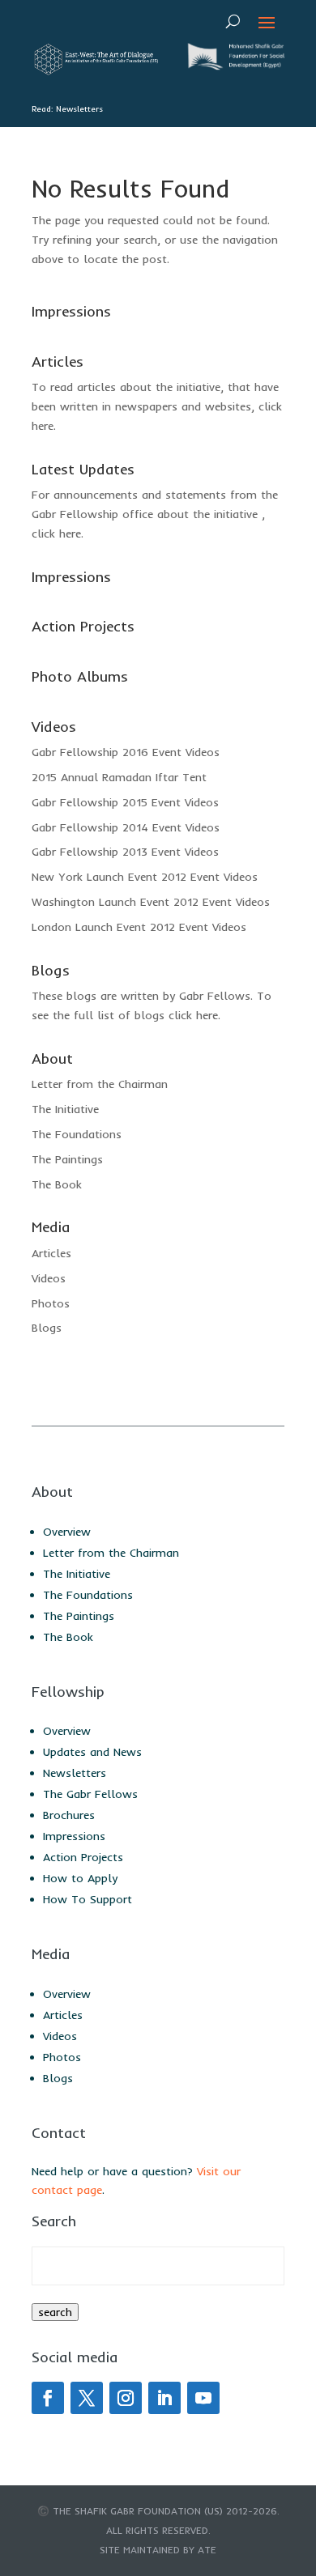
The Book (57, 1184)
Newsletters (75, 1773)
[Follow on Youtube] (203, 2398)
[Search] (233, 21)
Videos (49, 1278)
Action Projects (83, 1857)
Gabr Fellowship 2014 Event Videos (126, 827)
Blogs (47, 1328)
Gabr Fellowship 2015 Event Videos (125, 802)
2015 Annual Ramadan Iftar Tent (119, 777)
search (55, 2312)
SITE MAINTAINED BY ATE (158, 2550)
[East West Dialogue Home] (95, 71)
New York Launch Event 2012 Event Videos (145, 877)
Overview (67, 1532)
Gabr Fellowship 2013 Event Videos (125, 852)
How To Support (88, 1899)
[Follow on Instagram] (126, 2398)
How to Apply (80, 1878)
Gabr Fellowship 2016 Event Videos (126, 752)
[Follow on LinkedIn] (164, 2398)
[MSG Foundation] (234, 66)
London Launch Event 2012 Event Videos (139, 927)
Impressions (74, 1836)
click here (56, 533)
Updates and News (92, 1752)
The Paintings (67, 1159)
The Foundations (77, 1134)
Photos (51, 1303)
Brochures (69, 1815)
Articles (51, 1253)
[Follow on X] (87, 2398)
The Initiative (65, 1109)
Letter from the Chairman (100, 1084)
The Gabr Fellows (90, 1794)
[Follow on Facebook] (48, 2398)
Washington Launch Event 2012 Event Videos (151, 902)
